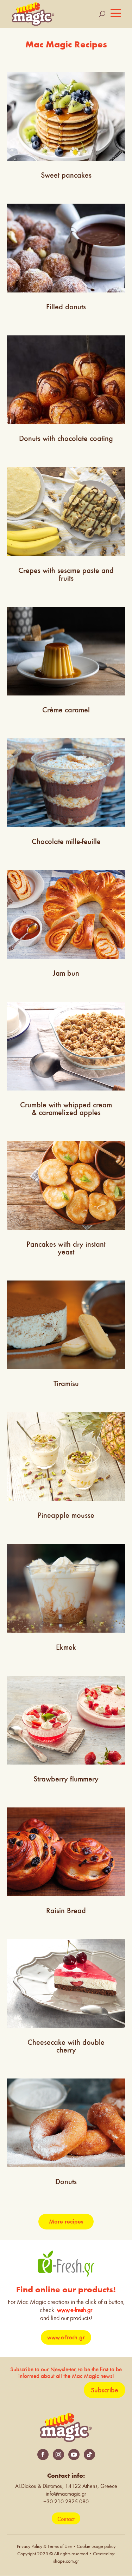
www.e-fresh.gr (75, 2310)
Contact (66, 2519)
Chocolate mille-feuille (66, 841)
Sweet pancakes (66, 175)
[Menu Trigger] (116, 13)
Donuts (66, 2182)
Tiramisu (66, 1383)
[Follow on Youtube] (74, 2455)
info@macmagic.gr (66, 2494)
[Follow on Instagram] (58, 2455)
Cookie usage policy (96, 2547)
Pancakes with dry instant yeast (66, 1248)
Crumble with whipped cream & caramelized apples (66, 1109)
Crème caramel (66, 710)
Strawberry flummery (66, 1779)
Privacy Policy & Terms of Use (44, 2547)
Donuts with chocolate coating (66, 438)
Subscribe (105, 2390)
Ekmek (66, 1647)
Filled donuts (66, 307)
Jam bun (66, 973)
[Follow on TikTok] (89, 2455)
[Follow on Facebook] (43, 2455)
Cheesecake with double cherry (66, 2046)
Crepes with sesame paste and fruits (66, 574)
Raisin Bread (66, 1910)
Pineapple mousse (66, 1515)
